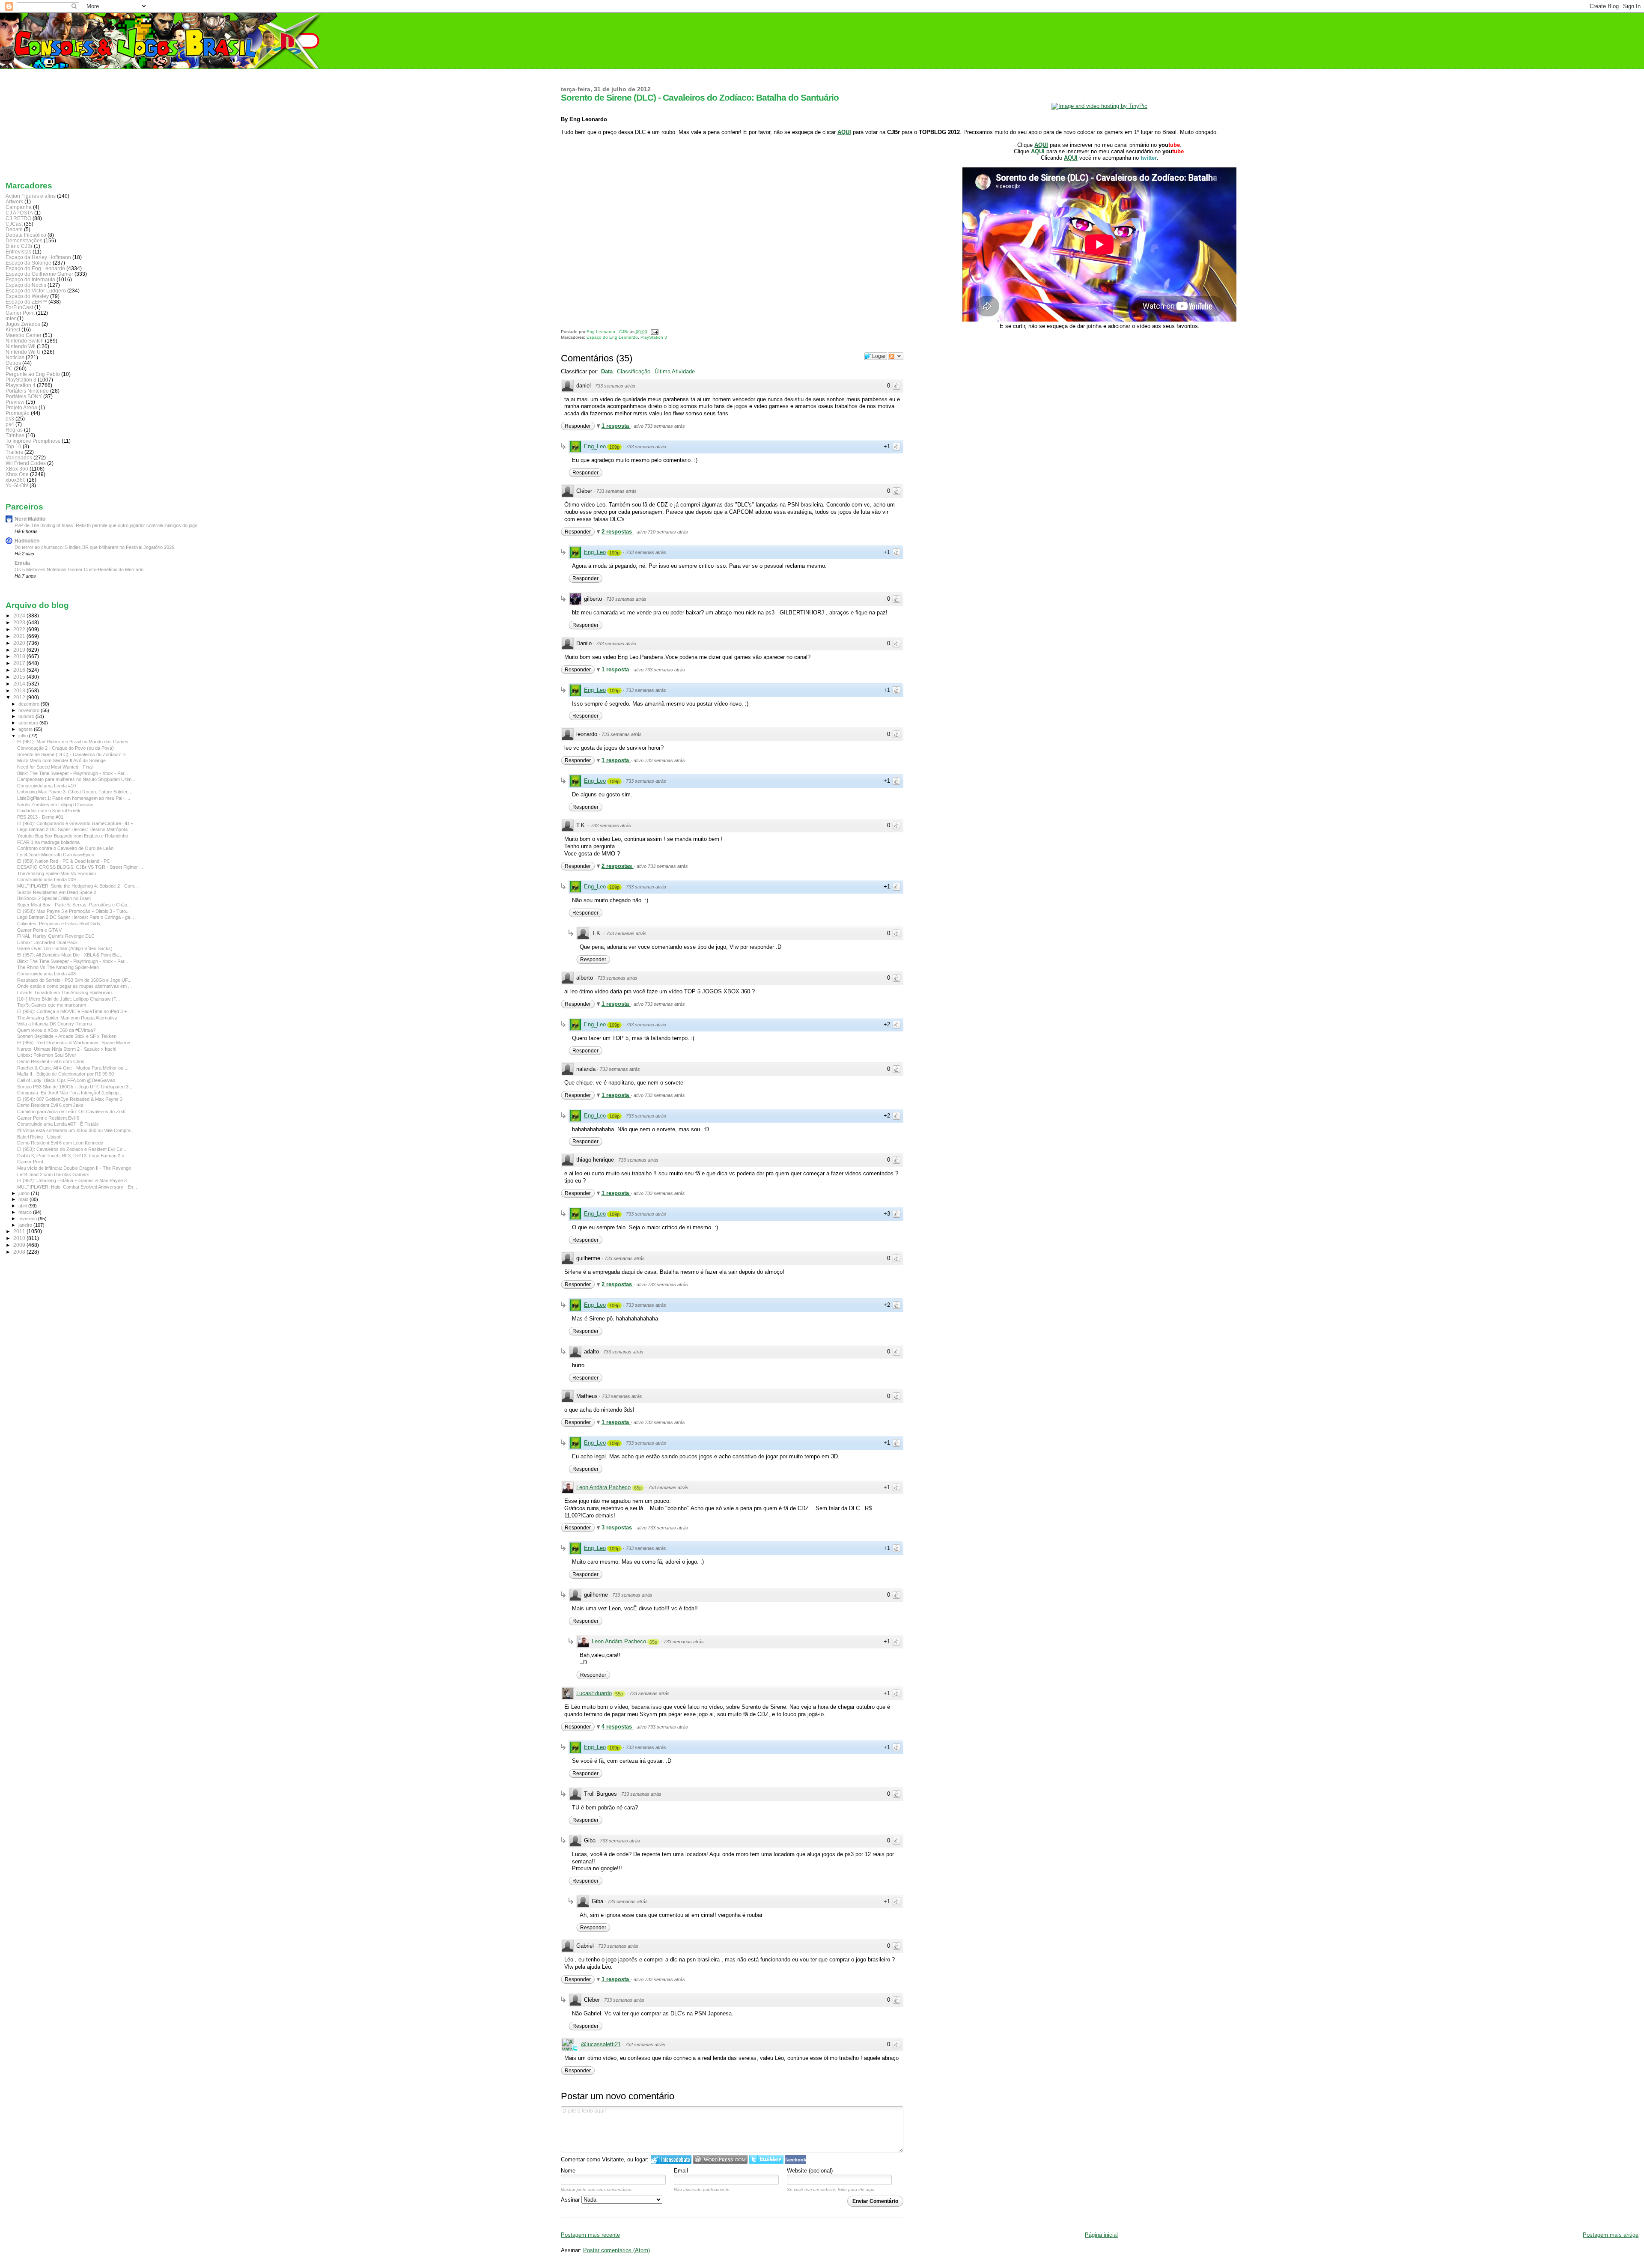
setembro (29, 723)
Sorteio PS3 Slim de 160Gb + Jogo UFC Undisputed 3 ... (75, 1087)
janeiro (26, 1225)
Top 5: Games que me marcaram (52, 1005)
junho (25, 1193)
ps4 (10, 424)
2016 (20, 670)
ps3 (10, 419)
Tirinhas (15, 435)
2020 (20, 643)
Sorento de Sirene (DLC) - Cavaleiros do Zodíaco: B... (73, 754)
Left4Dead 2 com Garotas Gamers (53, 1174)
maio (24, 1199)
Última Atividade (675, 371)
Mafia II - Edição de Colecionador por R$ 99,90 (66, 1074)
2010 (20, 1238)
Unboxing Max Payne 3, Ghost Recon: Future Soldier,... (75, 792)
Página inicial (1101, 2235)
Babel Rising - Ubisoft (39, 1137)
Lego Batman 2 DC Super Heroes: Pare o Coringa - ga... (76, 917)
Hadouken (27, 541)
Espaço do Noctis (26, 285)
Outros (13, 363)
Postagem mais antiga (1611, 2235)
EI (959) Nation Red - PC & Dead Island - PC (64, 861)
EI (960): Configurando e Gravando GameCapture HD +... (77, 823)
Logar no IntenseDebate (671, 2159)
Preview (15, 402)
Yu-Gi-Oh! (17, 485)
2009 (20, 1245)
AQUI (844, 132)
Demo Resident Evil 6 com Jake (50, 1105)
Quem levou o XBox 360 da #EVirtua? (56, 1030)
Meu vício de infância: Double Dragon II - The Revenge (74, 1168)
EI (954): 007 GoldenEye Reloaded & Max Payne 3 (70, 1099)
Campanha (19, 207)
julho (24, 736)
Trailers (14, 452)
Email (681, 2171)
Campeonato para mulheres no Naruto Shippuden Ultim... (76, 779)
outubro (27, 716)
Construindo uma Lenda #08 (46, 974)
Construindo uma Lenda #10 (46, 786)
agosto (26, 729)
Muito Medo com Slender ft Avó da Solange (61, 760)
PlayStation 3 (654, 337)
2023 (20, 622)
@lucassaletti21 (601, 2044)
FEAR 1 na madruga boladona (48, 842)
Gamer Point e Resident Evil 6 (48, 1118)
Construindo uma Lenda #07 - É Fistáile (58, 1124)
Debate (14, 229)
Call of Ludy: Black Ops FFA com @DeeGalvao (66, 1080)
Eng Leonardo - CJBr (608, 332)
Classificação (634, 371)
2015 (20, 677)
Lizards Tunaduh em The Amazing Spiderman (64, 992)
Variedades (19, 457)
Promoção (18, 413)
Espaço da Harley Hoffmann (38, 257)
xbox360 (16, 480)
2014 (20, 684)
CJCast (14, 224)
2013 (20, 690)
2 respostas (618, 532)
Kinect (13, 329)
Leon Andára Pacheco (603, 1487)
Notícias (15, 357)
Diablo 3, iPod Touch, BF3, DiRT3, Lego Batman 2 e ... (73, 1156)
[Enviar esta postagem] (654, 332)
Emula (22, 563)
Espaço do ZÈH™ (26, 302)
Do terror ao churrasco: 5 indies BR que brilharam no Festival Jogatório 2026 (94, 547)
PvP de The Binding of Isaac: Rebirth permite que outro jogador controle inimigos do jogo (106, 525)
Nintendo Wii (21, 346)
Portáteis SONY (24, 396)
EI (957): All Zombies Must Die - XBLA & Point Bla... (70, 955)
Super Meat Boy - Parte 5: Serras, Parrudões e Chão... (74, 905)
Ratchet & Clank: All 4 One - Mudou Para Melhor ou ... (73, 1068)
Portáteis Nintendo (27, 391)
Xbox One (17, 474)
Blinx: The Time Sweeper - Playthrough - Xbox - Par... (73, 773)
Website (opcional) (810, 2171)
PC (9, 368)
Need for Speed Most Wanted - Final (55, 767)
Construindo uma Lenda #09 (46, 879)
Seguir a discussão (896, 356)
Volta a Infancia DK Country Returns (55, 1024)
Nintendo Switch (25, 341)
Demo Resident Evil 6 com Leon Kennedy (60, 1143)
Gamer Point (20, 313)
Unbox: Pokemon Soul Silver (47, 1055)
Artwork (14, 201)
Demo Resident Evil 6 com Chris (51, 1061)
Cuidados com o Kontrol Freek (49, 811)
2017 (20, 663)
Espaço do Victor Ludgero (36, 291)
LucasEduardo (594, 1693)
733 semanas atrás (615, 386)
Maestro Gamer (24, 335)
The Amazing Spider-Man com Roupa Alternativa (67, 1018)
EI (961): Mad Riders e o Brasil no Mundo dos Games (73, 742)
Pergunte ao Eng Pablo (33, 374)
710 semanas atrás (626, 599)
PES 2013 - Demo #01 (40, 817)
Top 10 (13, 446)
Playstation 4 (21, 385)
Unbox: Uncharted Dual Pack (48, 942)
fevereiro (28, 1219)
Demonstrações (24, 240)
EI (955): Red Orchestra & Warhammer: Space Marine (74, 1043)
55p (619, 1694)
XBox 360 (17, 469)
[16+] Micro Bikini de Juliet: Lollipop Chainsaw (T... (68, 999)
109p (614, 447)
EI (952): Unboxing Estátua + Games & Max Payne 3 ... (74, 1180)
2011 (20, 1231)
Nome (568, 2171)
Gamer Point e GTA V (39, 930)
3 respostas (618, 1527)
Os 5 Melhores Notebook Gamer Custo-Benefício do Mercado (79, 569)
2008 (20, 1252)
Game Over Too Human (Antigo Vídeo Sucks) (65, 948)
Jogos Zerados (23, 324)
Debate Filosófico (26, 235)
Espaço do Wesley (27, 296)
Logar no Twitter (766, 2159)
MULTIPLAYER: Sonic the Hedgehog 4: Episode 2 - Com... (77, 886)
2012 (20, 697)
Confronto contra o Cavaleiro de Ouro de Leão (65, 848)
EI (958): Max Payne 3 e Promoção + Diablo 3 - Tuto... (73, 911)
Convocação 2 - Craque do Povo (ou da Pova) (66, 748)
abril (23, 1206)
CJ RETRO (18, 218)
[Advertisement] (48, 123)
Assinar (571, 2200)
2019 (20, 650)
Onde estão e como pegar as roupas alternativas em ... (74, 986)
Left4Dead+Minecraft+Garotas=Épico (56, 855)
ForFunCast (19, 307)
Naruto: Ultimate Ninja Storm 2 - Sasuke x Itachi (67, 1049)
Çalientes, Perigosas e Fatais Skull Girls (59, 924)
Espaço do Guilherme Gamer (39, 274)
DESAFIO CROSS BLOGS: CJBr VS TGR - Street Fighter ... (80, 867)
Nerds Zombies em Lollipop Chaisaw (55, 805)
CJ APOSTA (19, 213)
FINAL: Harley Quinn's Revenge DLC (56, 936)
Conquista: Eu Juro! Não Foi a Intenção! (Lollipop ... (70, 1093)
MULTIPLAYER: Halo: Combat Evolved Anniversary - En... (77, 1187)
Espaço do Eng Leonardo (612, 337)
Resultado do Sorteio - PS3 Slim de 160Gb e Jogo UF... (74, 980)
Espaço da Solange (28, 263)
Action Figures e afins (31, 196)
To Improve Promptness (33, 441)
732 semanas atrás (645, 2044)
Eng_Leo (595, 446)
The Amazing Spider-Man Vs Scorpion (57, 873)
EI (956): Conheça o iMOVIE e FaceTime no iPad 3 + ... (74, 1011)
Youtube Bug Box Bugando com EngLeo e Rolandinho (73, 836)
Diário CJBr (19, 246)
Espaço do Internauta (30, 279)
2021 (20, 636)
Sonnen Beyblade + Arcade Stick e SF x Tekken (67, 1036)
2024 (20, 615)
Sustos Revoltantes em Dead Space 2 (57, 892)
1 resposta (616, 426)
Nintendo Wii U (23, 352)
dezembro (30, 704)
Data (607, 371)
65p (638, 1488)
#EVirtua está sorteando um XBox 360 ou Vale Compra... (76, 1130)
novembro (30, 710)
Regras (14, 430)
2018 (20, 656)
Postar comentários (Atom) (616, 2250)
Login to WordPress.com (720, 2159)
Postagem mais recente (590, 2235)
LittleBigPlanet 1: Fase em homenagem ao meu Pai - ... (74, 798)
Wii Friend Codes (26, 463)
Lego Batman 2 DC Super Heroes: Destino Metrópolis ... (75, 829)
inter (11, 318)
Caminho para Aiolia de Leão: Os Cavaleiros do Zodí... (73, 1112)
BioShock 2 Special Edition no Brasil (54, 898)
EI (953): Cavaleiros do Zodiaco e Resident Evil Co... (72, 1149)
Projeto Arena (21, 407)
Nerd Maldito (30, 519)
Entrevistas (18, 252)
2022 (20, 629)
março (26, 1212)
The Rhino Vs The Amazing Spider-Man (58, 967)
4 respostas (618, 1727)
